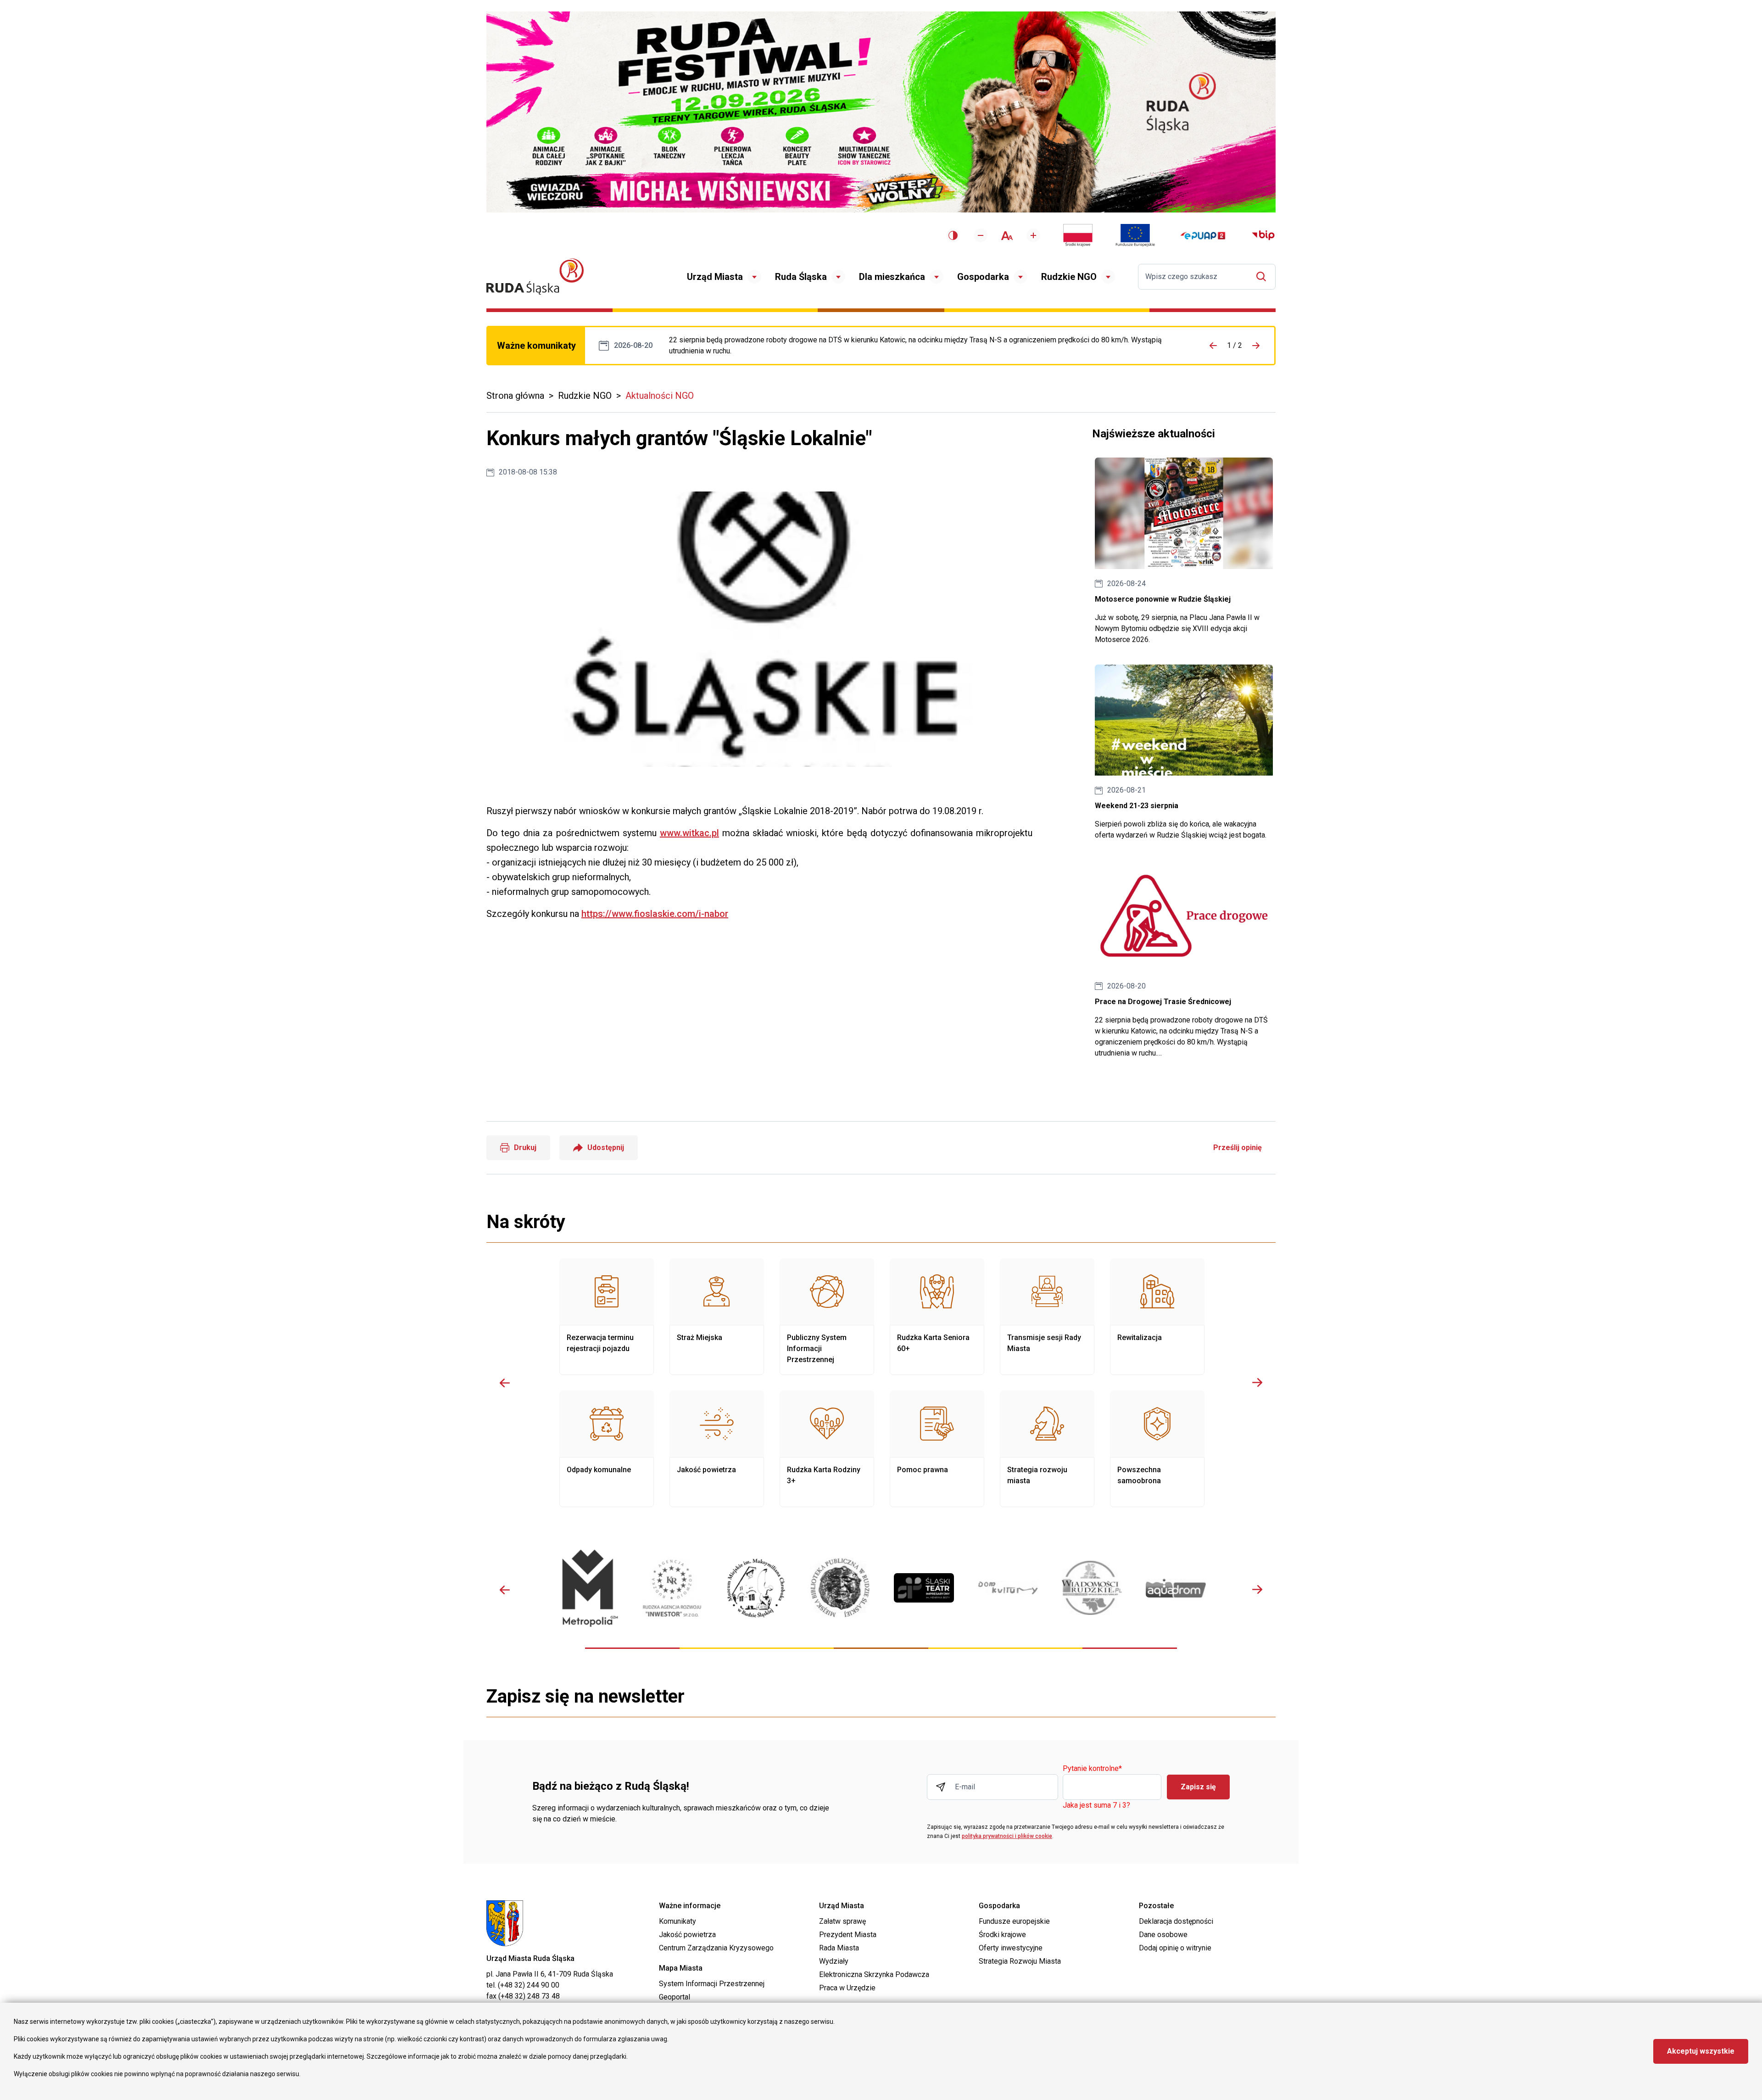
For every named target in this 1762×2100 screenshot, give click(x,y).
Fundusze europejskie (1014, 1921)
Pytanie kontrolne (1092, 1769)
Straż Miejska (717, 1317)
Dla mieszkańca (892, 277)
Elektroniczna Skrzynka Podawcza (874, 1974)
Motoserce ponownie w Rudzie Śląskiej (1184, 551)
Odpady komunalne (607, 1449)
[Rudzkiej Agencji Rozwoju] (672, 1588)
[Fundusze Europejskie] (1135, 235)
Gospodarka (983, 277)
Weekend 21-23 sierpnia (1184, 753)
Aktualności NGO (660, 396)
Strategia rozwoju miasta (1047, 1449)
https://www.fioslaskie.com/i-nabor (655, 914)
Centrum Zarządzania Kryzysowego (716, 1948)
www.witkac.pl (689, 833)
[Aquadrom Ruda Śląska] (1176, 1588)
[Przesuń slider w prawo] (1257, 1383)
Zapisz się (1198, 1787)
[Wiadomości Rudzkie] (1092, 1588)
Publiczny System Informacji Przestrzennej (827, 1317)
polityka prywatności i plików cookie (1007, 1836)
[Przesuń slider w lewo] (505, 1383)
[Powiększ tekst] (1033, 235)
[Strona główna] (535, 276)
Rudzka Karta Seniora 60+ (937, 1317)
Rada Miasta (839, 1948)
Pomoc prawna (937, 1449)
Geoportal (675, 1997)
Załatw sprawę (842, 1921)
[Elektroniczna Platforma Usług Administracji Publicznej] (1203, 236)
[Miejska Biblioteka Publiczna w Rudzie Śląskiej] (840, 1588)
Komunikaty (677, 1921)
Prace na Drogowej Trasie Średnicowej (925, 346)
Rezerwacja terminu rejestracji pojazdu (607, 1317)
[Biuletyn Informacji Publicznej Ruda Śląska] (1263, 235)
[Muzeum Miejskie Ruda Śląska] (756, 1588)
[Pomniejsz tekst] (981, 235)
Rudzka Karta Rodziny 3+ (827, 1449)
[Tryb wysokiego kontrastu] (953, 235)
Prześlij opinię (1238, 1148)
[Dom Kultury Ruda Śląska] (1008, 1588)
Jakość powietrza (717, 1449)
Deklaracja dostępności (1176, 1921)
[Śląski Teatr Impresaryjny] (924, 1588)
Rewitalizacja (1157, 1317)
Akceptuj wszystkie (1701, 2051)
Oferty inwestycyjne (1011, 1948)
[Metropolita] (588, 1588)
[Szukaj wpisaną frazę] (1263, 276)
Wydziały (834, 1961)
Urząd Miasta (715, 277)
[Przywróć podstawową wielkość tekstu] (1007, 236)
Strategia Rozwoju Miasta (1020, 1961)
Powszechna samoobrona (1157, 1449)
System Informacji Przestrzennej (712, 1984)
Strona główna (515, 396)
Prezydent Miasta (848, 1935)
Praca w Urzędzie (847, 1988)
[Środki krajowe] (1078, 235)
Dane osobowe (1163, 1935)
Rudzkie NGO (1069, 277)
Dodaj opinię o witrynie (1175, 1948)
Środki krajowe (1002, 1935)
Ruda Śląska (801, 277)
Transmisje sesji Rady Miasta (1047, 1317)
